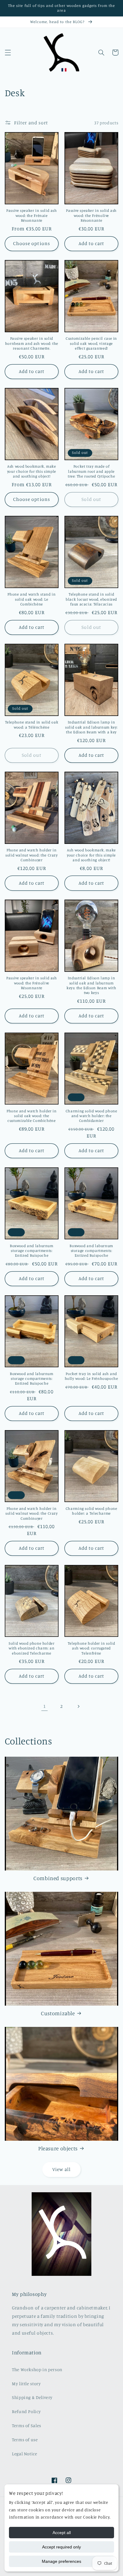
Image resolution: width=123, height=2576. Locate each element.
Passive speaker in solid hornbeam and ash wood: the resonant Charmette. (32, 343)
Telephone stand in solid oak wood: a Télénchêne (32, 725)
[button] (8, 52)
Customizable (58, 2013)
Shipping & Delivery (32, 2397)
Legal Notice (25, 2454)
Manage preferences (61, 2561)
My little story (26, 2384)
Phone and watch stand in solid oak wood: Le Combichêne (31, 599)
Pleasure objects (58, 2148)
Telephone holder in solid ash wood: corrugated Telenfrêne (92, 1648)
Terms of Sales (27, 2425)
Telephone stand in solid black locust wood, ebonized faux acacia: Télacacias (91, 599)
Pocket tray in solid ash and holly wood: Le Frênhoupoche (92, 1376)
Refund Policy (26, 2411)
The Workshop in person (37, 2369)
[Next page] (79, 1706)
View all (61, 2169)
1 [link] (45, 1706)
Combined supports (58, 1878)
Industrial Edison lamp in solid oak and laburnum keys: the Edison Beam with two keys (91, 985)
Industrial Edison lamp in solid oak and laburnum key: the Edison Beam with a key (91, 727)
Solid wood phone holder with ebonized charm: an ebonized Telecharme (32, 1648)
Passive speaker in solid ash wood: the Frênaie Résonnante (32, 215)
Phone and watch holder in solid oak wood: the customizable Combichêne (32, 1116)
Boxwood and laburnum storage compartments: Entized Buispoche (32, 1251)
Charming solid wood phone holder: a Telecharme (92, 1511)
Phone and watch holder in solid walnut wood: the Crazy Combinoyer (32, 855)
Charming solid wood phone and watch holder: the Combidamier (92, 1116)
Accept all (62, 2533)
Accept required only (61, 2547)
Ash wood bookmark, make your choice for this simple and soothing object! (32, 471)
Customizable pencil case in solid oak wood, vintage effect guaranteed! (91, 343)
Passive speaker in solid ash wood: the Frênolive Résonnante (91, 215)
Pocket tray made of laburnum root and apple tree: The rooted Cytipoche (91, 471)
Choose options (32, 243)
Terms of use (25, 2440)
